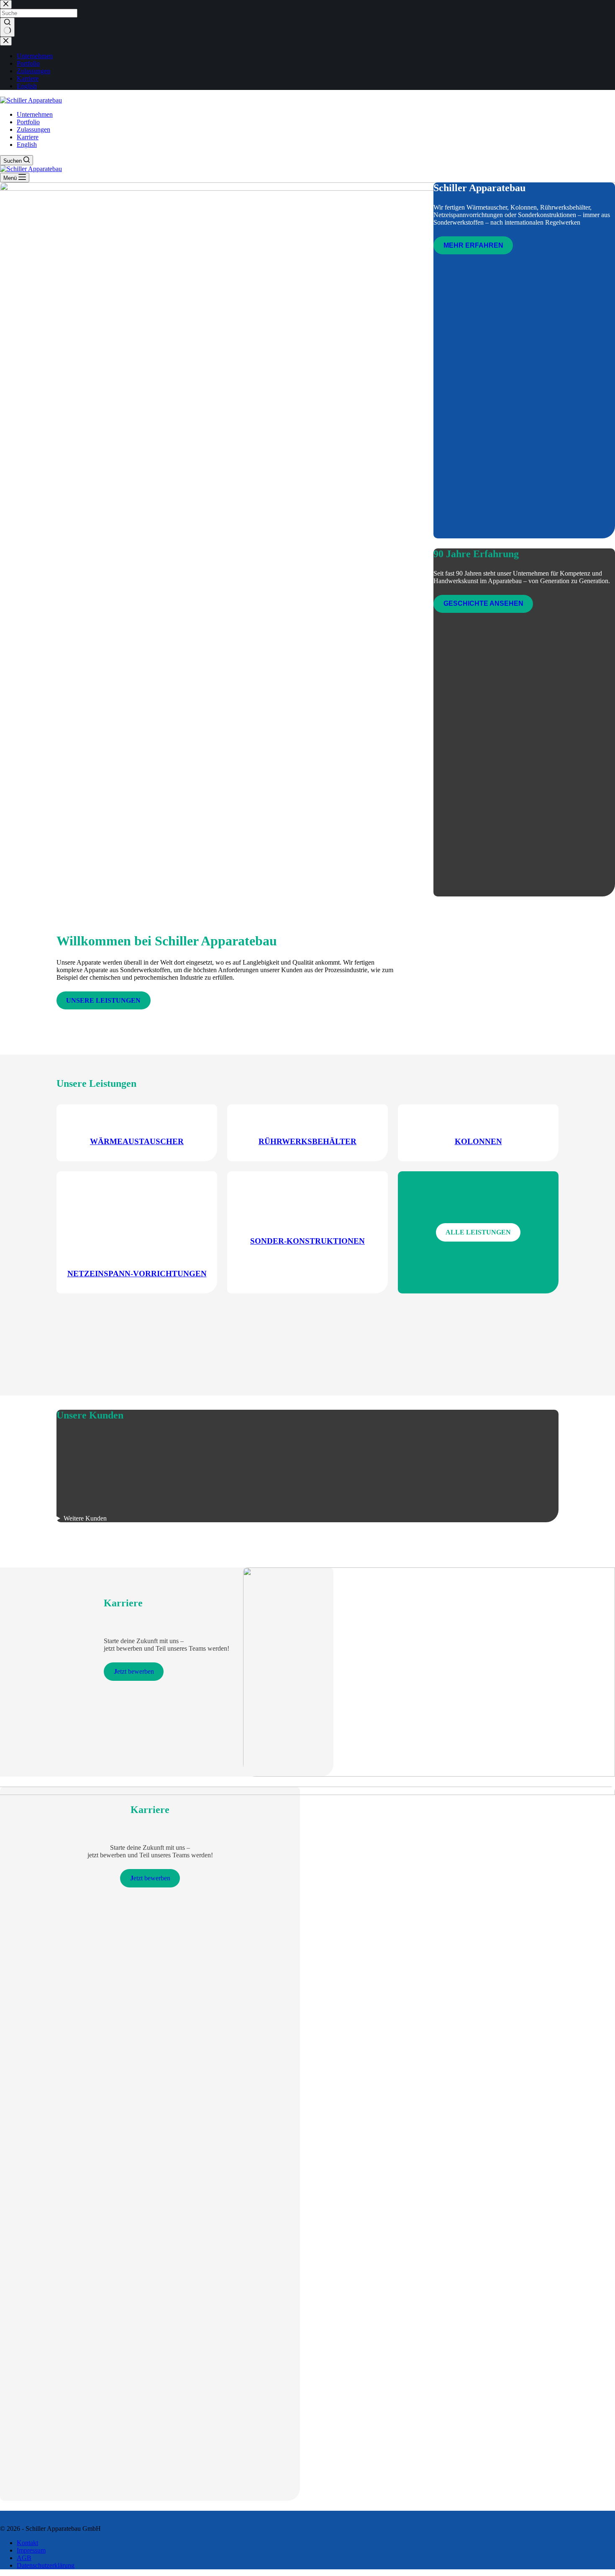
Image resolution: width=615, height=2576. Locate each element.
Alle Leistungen (478, 1232)
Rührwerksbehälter (307, 1141)
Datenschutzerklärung (46, 2565)
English (27, 145)
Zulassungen (33, 129)
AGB (24, 2558)
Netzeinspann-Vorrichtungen (137, 1274)
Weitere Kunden (85, 1518)
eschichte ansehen (483, 603)
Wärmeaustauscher (137, 1141)
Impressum (31, 2550)
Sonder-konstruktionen (307, 1241)
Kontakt (27, 2543)
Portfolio (28, 122)
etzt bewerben (134, 1671)
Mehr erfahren (473, 245)
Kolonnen (478, 1141)
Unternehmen (35, 114)
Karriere (28, 137)
